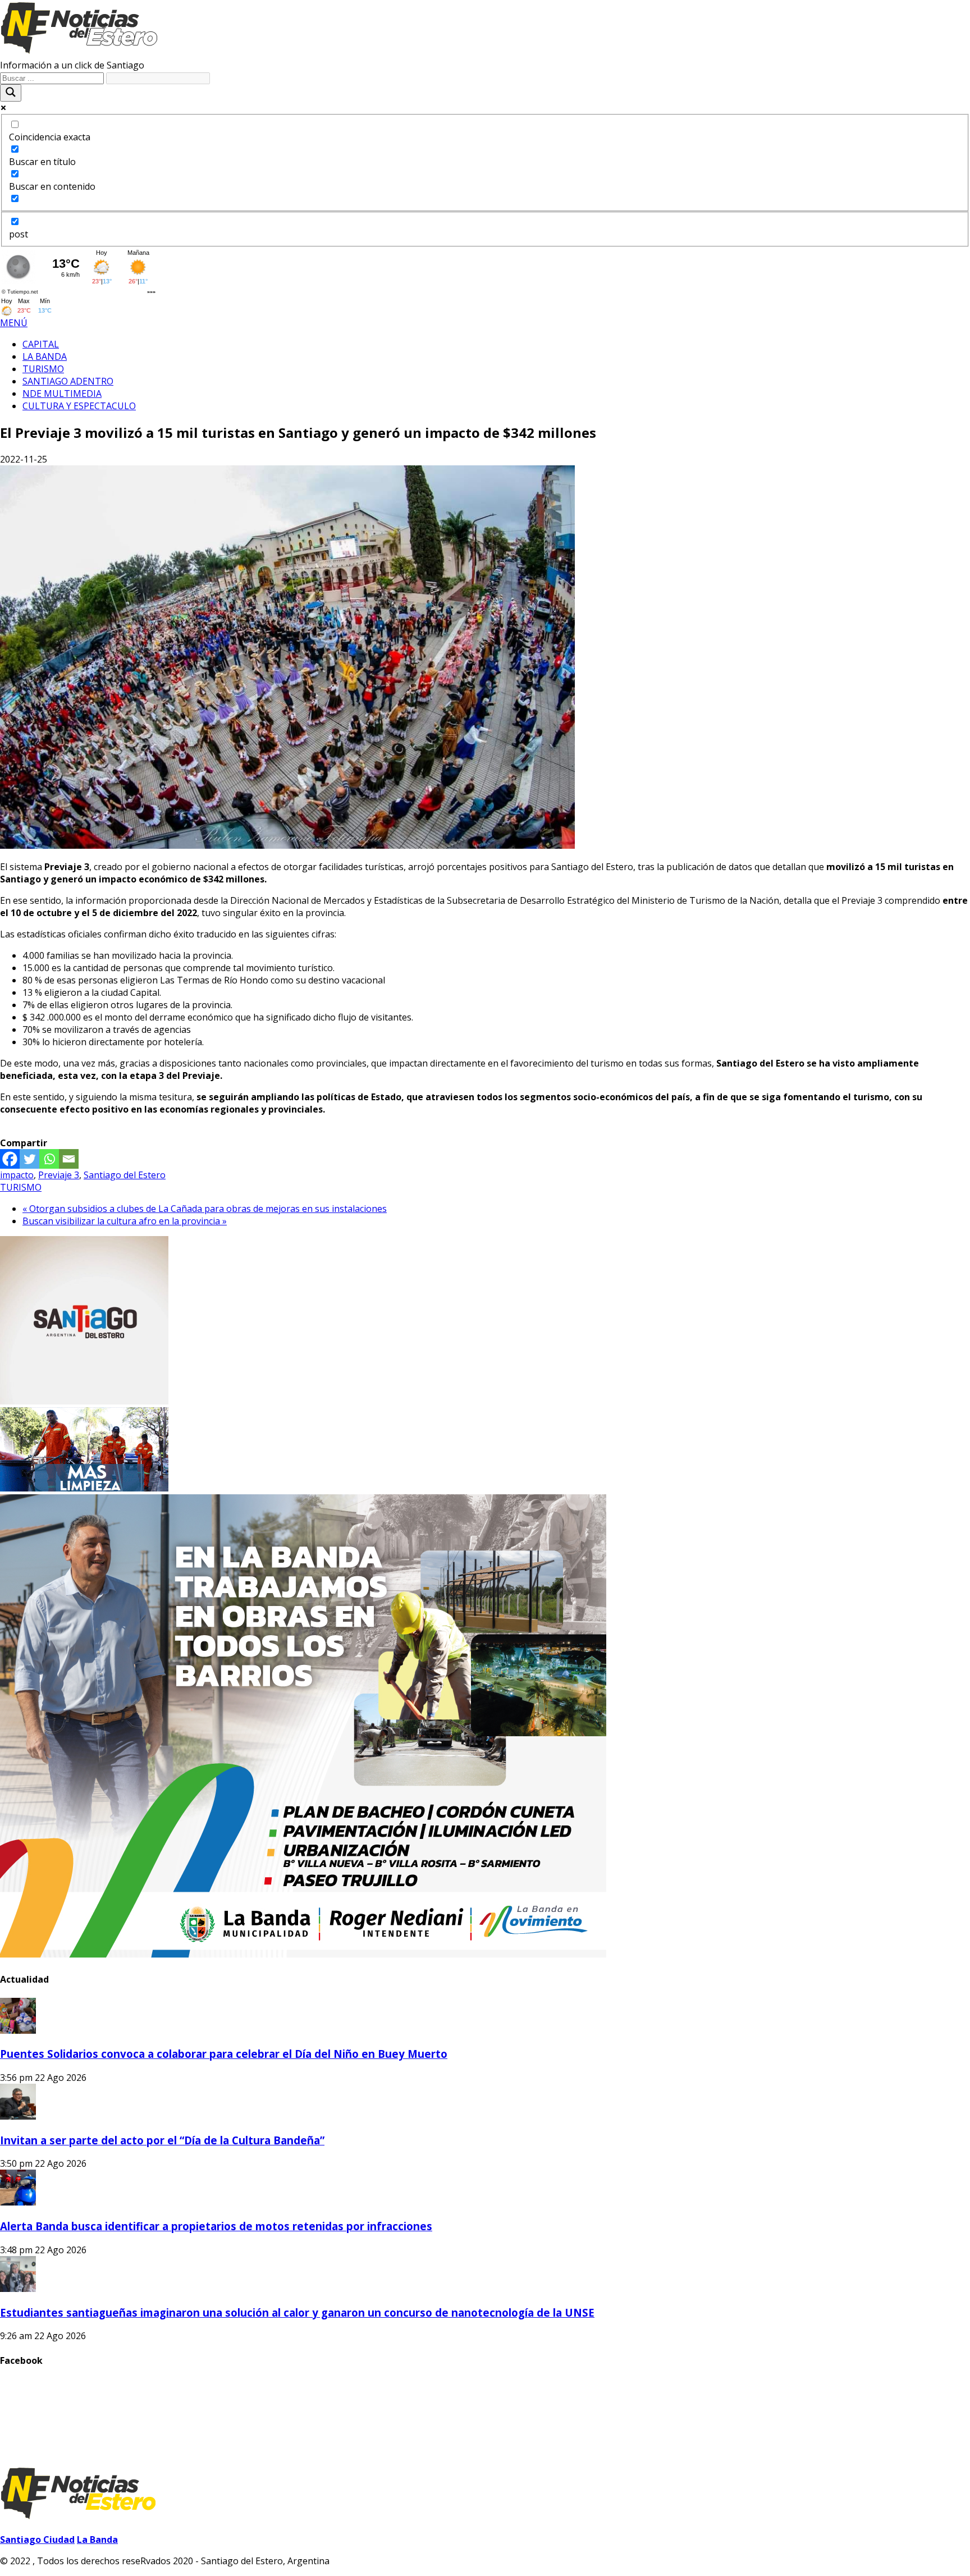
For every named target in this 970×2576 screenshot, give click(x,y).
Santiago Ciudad (37, 2540)
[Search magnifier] (11, 93)
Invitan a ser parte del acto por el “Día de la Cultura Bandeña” (162, 2140)
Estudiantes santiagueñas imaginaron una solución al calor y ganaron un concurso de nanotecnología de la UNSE (297, 2312)
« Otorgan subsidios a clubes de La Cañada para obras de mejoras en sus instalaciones (205, 1209)
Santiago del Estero (125, 1175)
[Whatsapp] (49, 1159)
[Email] (69, 1159)
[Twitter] (29, 1159)
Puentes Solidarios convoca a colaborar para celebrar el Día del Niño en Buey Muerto (224, 2054)
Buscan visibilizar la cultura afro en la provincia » (125, 1221)
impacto (17, 1175)
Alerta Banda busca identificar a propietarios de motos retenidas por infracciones (216, 2226)
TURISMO (21, 1187)
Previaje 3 (59, 1175)
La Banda (97, 2540)
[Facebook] (10, 1159)
